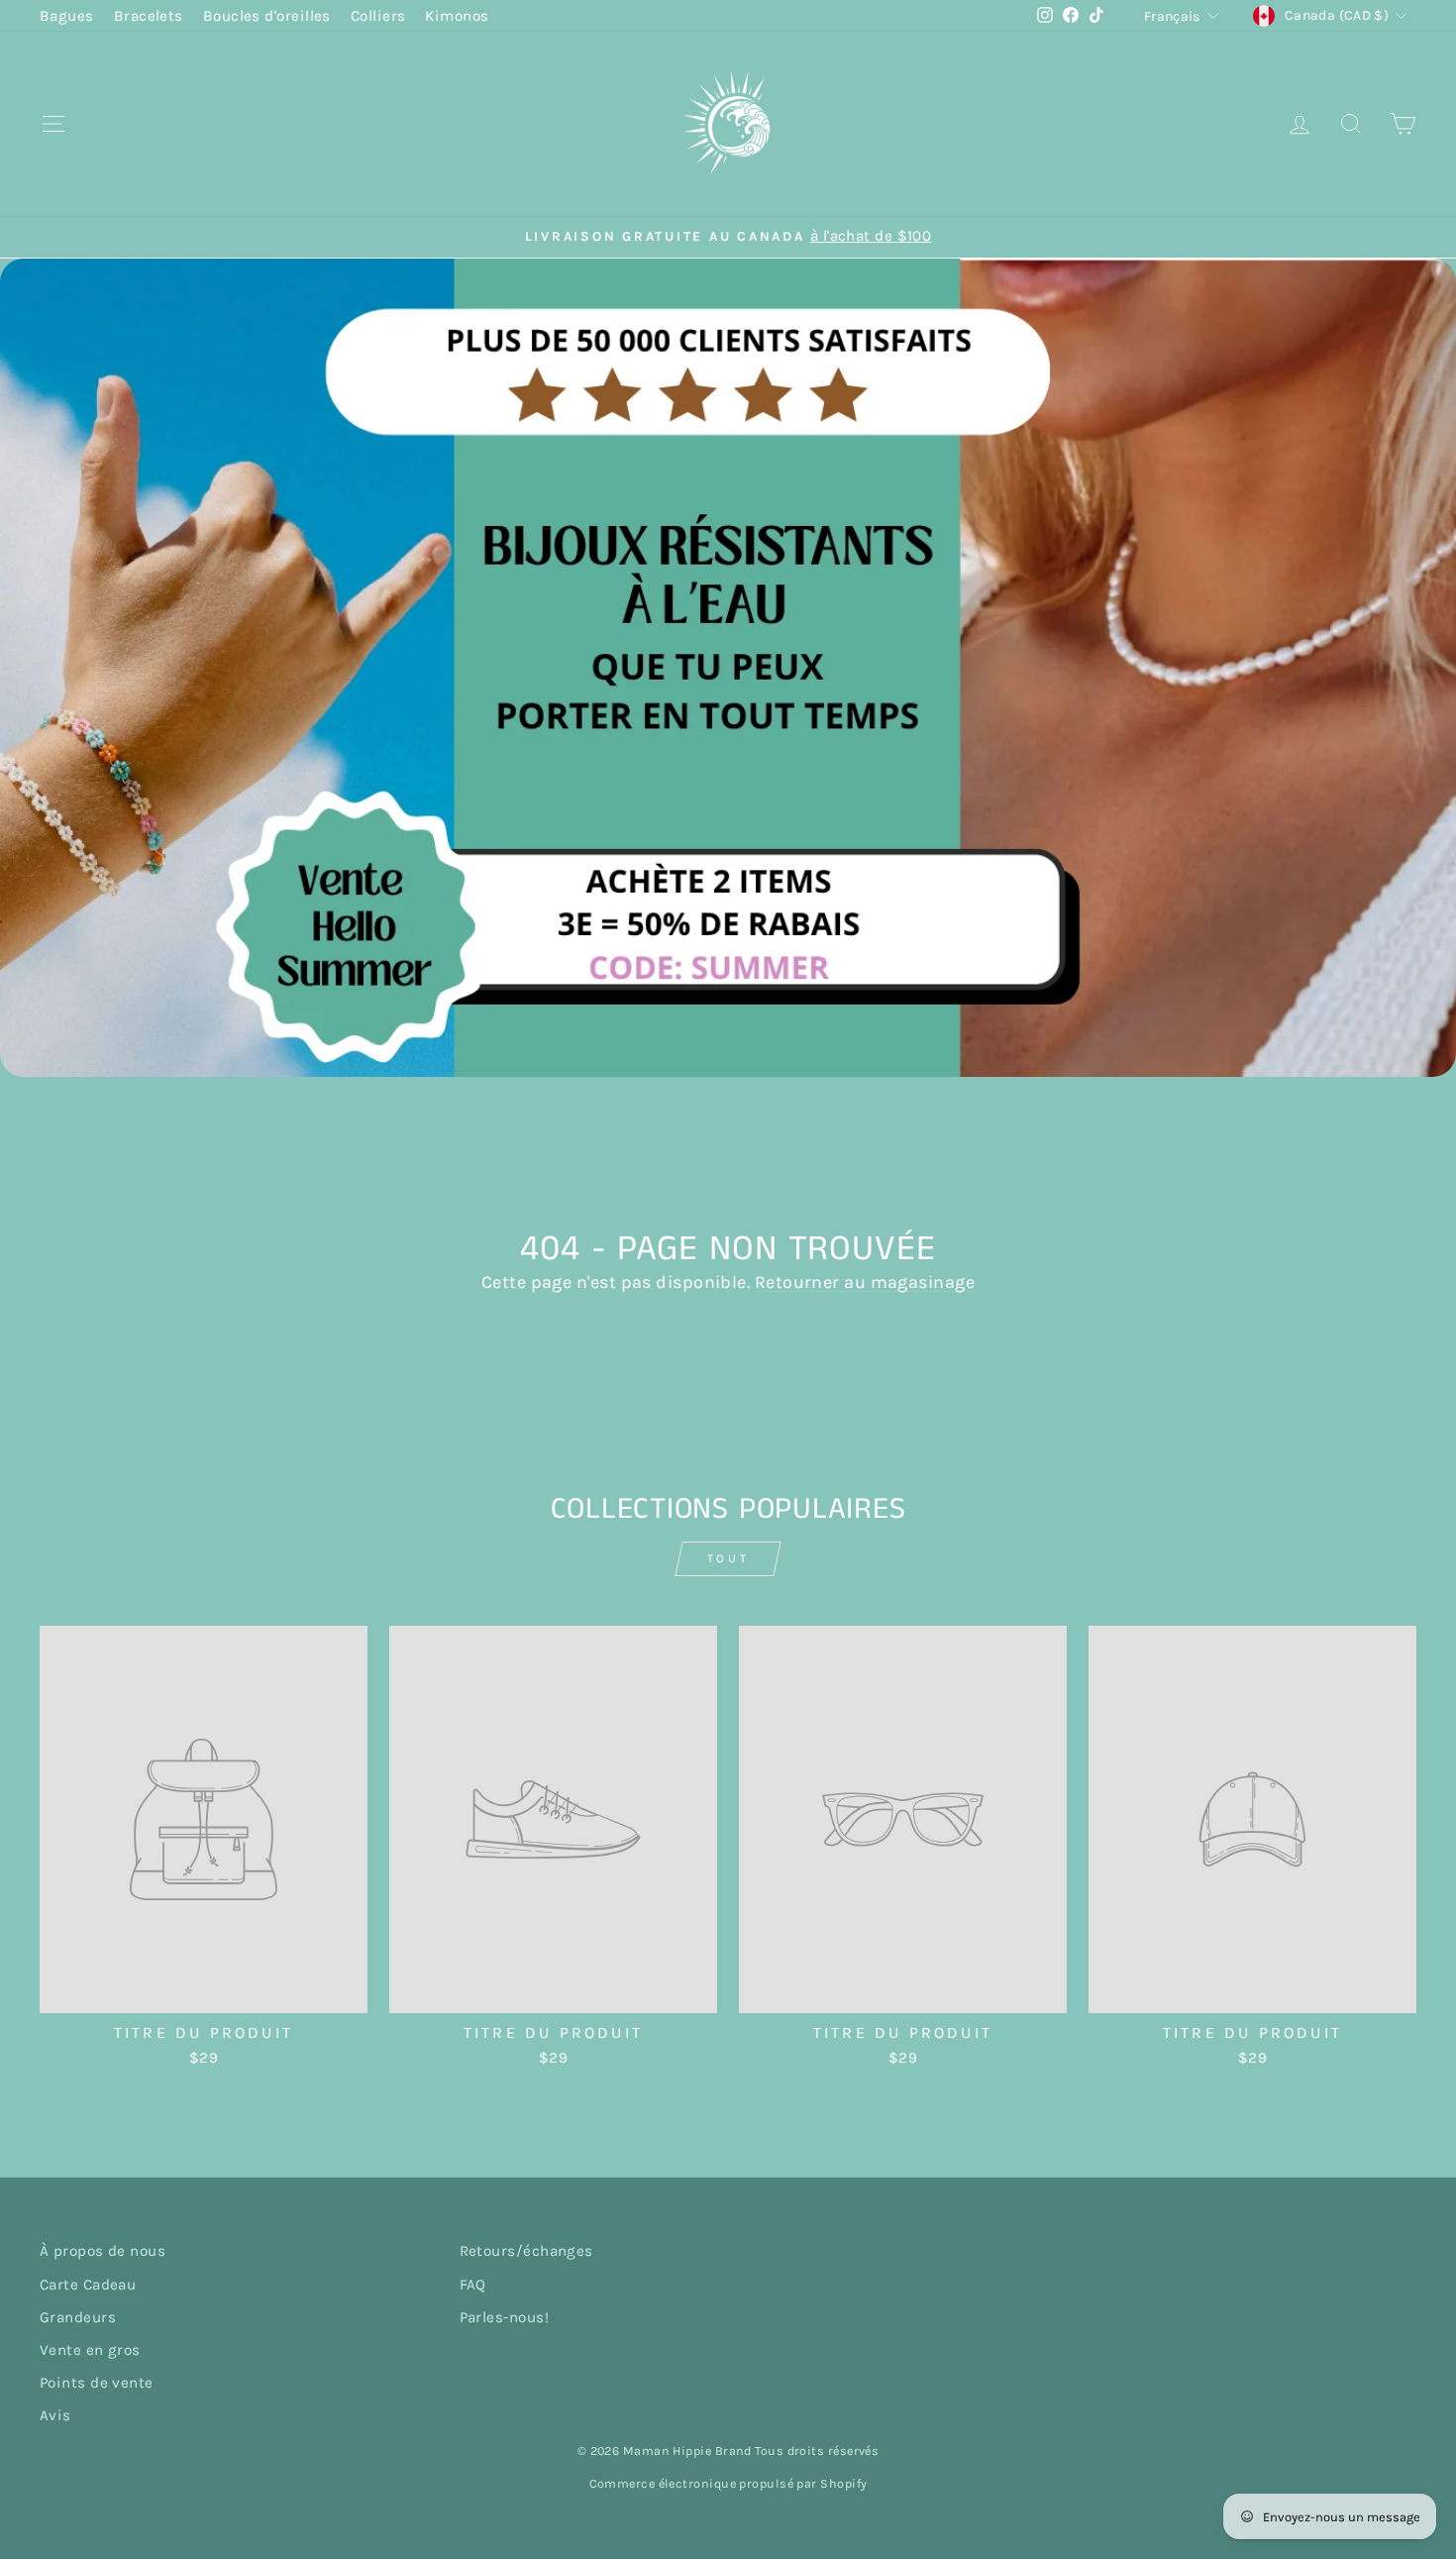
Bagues (67, 16)
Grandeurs (78, 2317)
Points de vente (97, 2383)
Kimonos (457, 16)
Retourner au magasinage (865, 1282)
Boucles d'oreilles (267, 16)
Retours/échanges (526, 2251)
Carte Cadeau (88, 2285)
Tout (728, 1558)
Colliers (378, 16)
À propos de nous (103, 2251)
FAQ (473, 2285)
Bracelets (149, 16)
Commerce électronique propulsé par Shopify (728, 2483)
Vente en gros (90, 2350)
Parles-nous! (504, 2317)
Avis (55, 2415)
